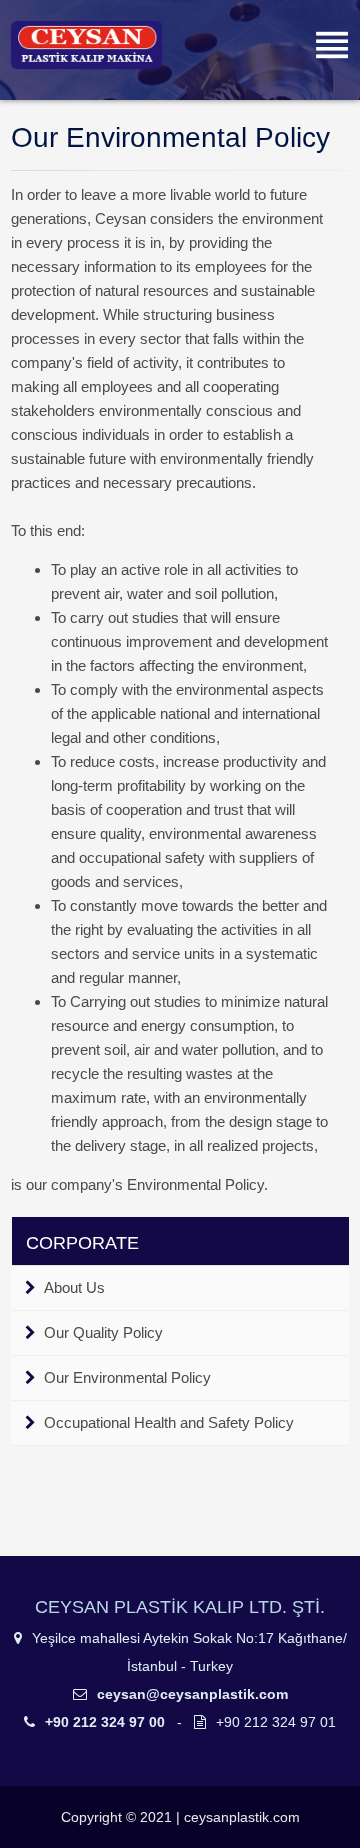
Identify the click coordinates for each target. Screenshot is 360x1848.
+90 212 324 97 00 (105, 1722)
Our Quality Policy (103, 1332)
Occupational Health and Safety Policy (169, 1422)
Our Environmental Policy (127, 1377)
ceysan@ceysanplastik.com (190, 1694)
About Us (74, 1287)
